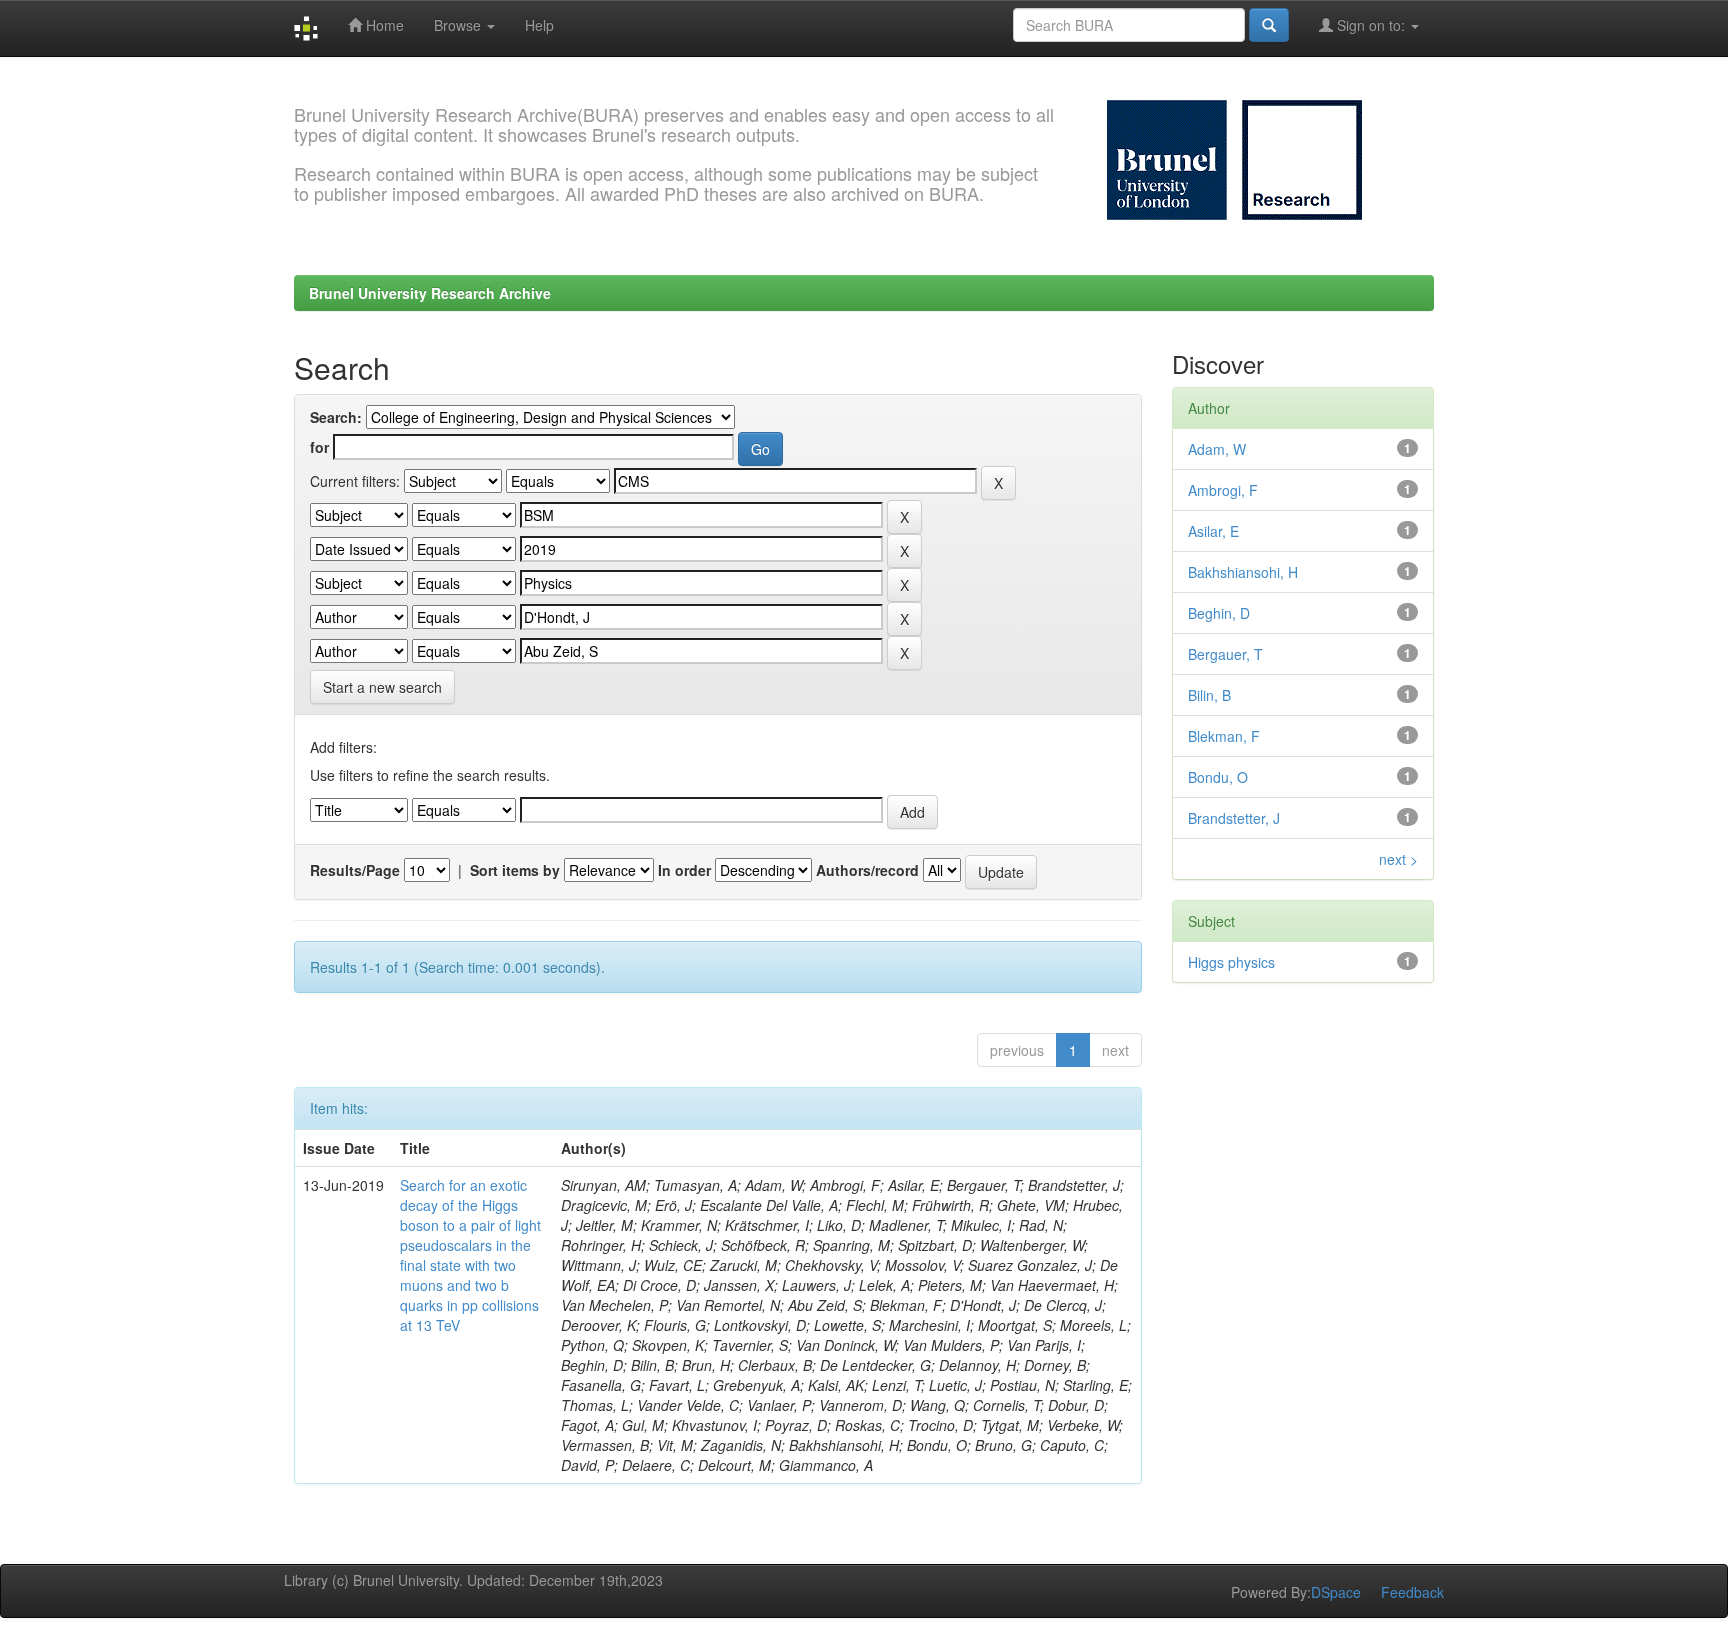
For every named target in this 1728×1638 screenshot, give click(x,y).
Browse (459, 25)
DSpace (1336, 1592)
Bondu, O (1218, 777)
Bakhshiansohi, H (1243, 572)
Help (539, 25)
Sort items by (515, 870)
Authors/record (867, 870)
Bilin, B (1209, 695)
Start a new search (382, 687)
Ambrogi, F (1223, 490)
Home (383, 25)
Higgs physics (1231, 962)
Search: (336, 417)
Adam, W (1217, 449)
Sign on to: (1371, 25)
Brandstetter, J (1234, 818)
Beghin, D (1219, 613)
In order (684, 870)
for (319, 447)
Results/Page (355, 870)
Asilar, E (1213, 531)
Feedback (1412, 1592)
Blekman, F (1224, 736)
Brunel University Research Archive (430, 293)
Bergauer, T (1225, 654)
